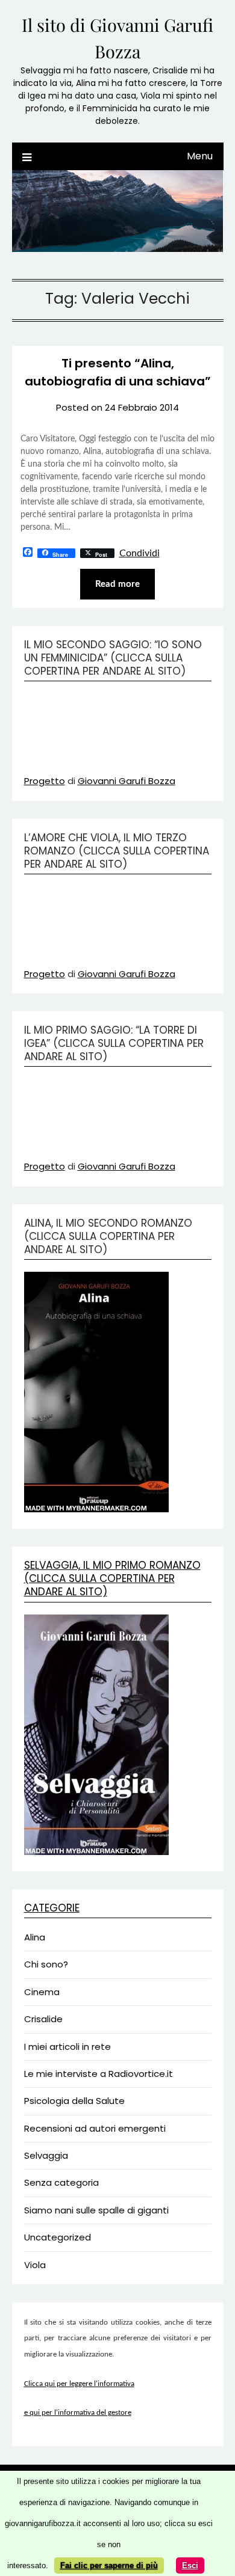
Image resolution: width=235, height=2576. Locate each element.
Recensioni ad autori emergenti (95, 2128)
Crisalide (43, 2019)
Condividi (139, 553)
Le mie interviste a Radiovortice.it (99, 2074)
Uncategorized (58, 2237)
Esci (190, 2565)
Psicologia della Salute (74, 2101)
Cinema (42, 1992)
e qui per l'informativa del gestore (78, 2413)
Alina (35, 1937)
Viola (35, 2265)
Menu (200, 156)
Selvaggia (46, 2155)
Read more (117, 584)
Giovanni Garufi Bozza (127, 781)
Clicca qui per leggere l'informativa (79, 2384)
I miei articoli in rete (67, 2047)
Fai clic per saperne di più (109, 2565)
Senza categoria (61, 2182)
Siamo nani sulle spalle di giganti (96, 2210)
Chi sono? (46, 1964)
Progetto (45, 781)
